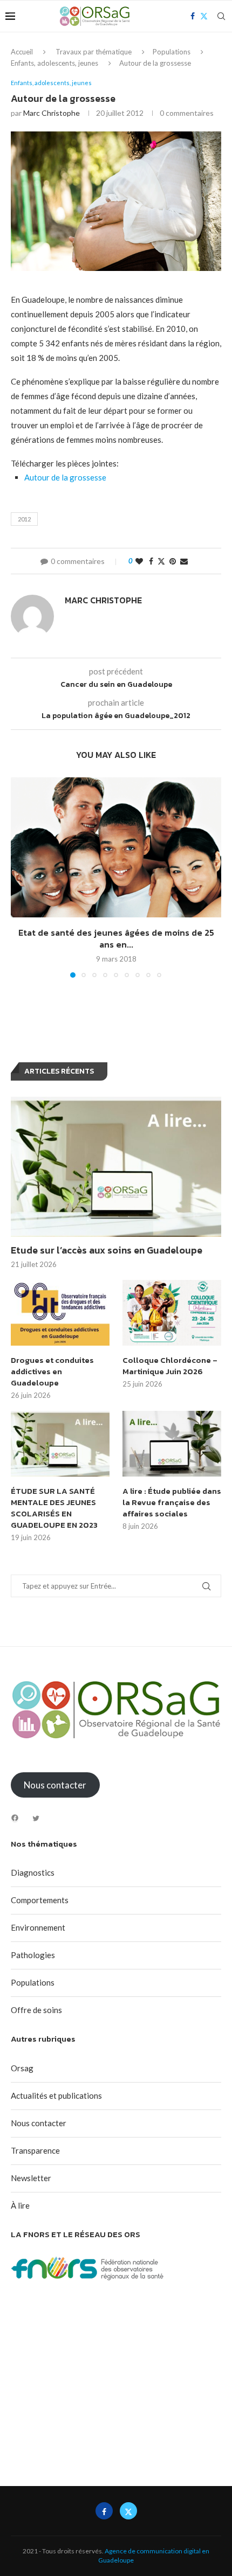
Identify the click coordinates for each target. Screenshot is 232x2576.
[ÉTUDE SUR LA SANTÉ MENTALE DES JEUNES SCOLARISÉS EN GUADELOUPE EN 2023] (60, 1444)
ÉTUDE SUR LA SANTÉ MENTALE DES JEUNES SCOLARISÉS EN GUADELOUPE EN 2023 (54, 1508)
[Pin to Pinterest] (173, 561)
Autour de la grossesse (65, 477)
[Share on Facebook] (151, 561)
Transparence (35, 2150)
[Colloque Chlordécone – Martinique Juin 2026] (172, 1313)
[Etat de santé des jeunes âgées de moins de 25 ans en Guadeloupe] (116, 847)
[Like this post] (139, 561)
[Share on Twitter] (161, 561)
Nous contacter (39, 2123)
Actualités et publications (56, 2095)
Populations (172, 52)
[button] (20, 877)
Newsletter (31, 2178)
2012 (24, 519)
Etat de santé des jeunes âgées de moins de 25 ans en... (116, 938)
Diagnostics (33, 1872)
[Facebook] (15, 1818)
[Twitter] (36, 1818)
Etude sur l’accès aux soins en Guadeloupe (107, 1250)
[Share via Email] (184, 561)
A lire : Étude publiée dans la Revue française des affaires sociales (172, 1502)
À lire (20, 2205)
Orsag (22, 2068)
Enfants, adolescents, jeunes (54, 63)
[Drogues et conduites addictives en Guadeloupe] (60, 1313)
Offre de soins (36, 2010)
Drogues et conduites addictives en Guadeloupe (52, 1371)
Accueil (22, 52)
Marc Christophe (52, 113)
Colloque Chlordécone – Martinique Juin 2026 (170, 1366)
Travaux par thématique (94, 52)
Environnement (38, 1927)
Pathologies (33, 1955)
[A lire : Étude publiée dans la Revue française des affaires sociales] (172, 1444)
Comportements (40, 1900)
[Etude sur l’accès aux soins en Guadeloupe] (116, 1167)
